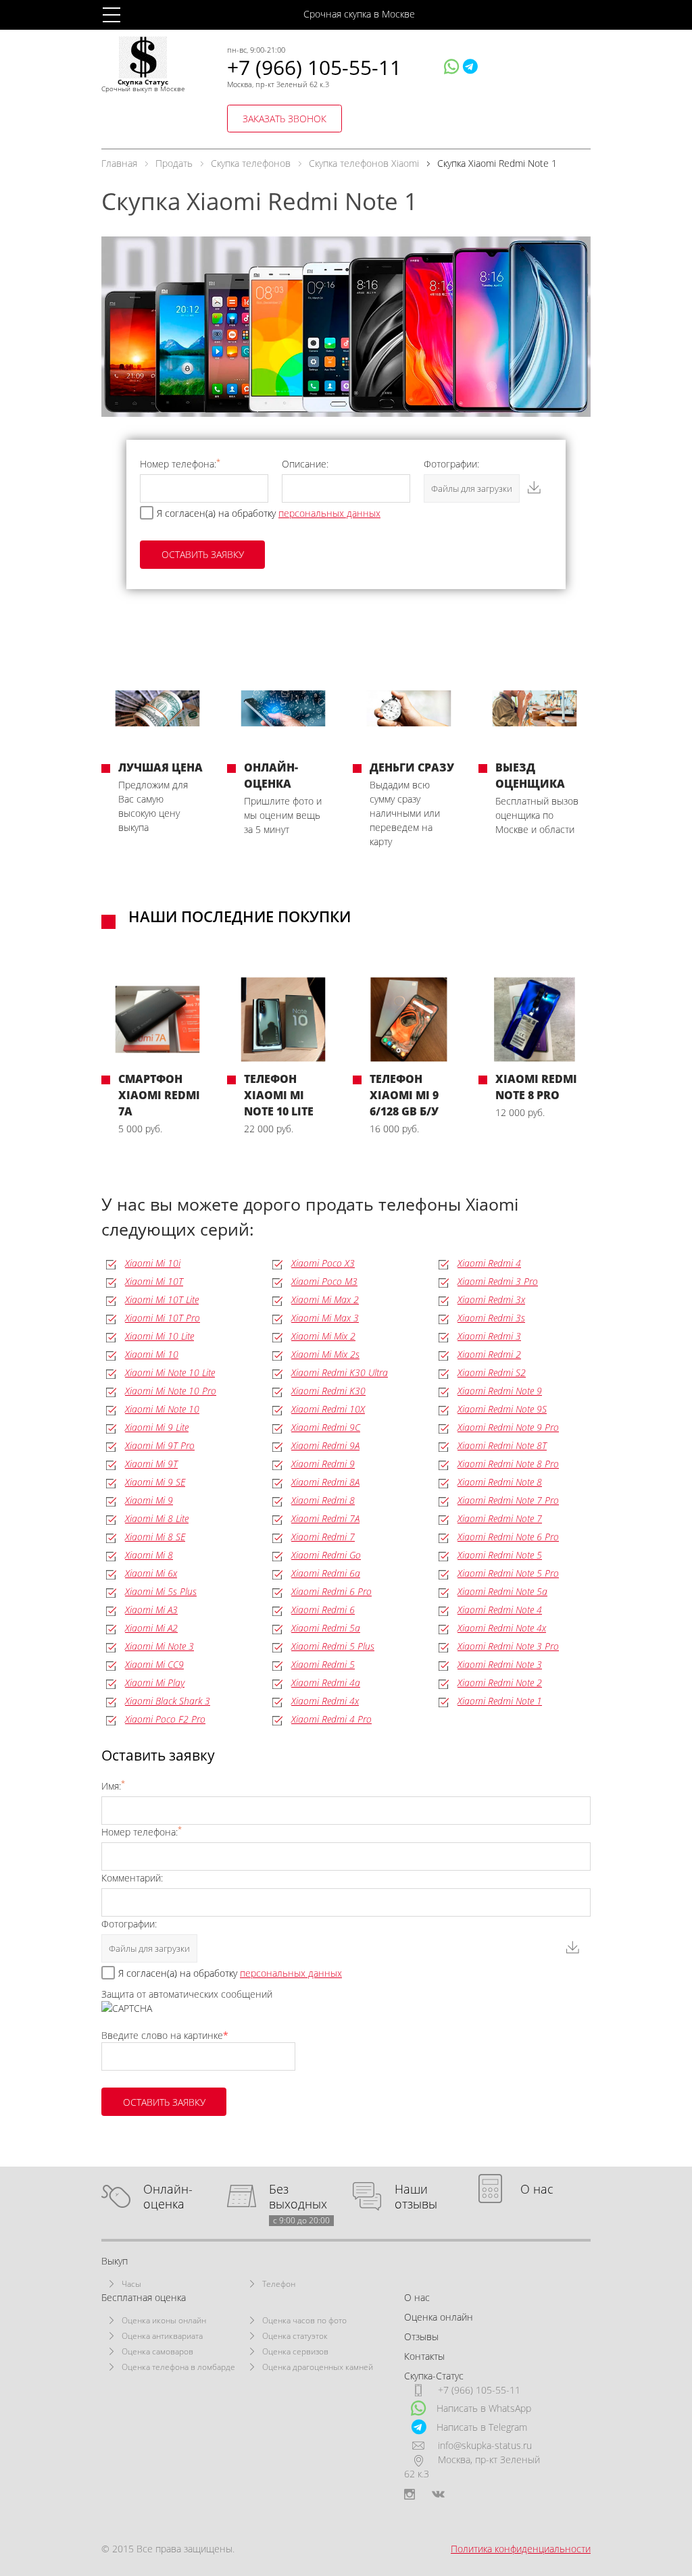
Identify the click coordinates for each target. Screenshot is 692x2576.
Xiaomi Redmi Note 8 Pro (508, 1464)
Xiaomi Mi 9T (151, 1464)
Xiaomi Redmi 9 (323, 1464)
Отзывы (421, 2337)
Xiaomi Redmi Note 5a (502, 1591)
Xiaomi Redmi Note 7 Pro (508, 1500)
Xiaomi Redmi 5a (326, 1628)
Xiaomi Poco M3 (324, 1281)
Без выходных (299, 2197)
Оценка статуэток (295, 2336)
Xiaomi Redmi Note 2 (500, 1683)
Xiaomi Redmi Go (326, 1555)
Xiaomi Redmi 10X (328, 1409)
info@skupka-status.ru (485, 2445)
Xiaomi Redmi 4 (489, 1263)
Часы (131, 2284)
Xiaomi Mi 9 (149, 1500)
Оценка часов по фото (304, 2320)
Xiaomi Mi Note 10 (162, 1409)
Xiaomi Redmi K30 (328, 1391)
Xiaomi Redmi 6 (323, 1610)
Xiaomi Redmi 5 (323, 1664)
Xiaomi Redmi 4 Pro (331, 1719)
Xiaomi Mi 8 (149, 1555)
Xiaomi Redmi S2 (492, 1372)
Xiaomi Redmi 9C (326, 1427)
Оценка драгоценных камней (318, 2367)
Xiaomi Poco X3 (323, 1263)
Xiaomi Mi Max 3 (325, 1318)
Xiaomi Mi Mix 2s (325, 1354)
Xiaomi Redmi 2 (489, 1354)
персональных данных (329, 513)
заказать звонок (285, 119)
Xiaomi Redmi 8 (323, 1500)
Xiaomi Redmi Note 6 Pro (508, 1537)
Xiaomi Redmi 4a (326, 1683)
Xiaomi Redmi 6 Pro (331, 1591)
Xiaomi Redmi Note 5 (500, 1555)
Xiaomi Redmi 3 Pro (498, 1281)
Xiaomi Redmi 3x (491, 1299)
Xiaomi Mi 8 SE (155, 1537)
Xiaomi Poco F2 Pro (165, 1719)
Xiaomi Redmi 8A (325, 1482)
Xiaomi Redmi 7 (323, 1537)
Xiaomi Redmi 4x (325, 1701)
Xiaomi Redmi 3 (489, 1336)
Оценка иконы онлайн (164, 2320)
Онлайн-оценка (168, 2197)
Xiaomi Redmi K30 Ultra (340, 1372)
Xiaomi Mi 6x (151, 1573)
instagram (410, 2494)
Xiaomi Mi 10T (154, 1281)
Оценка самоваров (157, 2351)
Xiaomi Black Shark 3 (168, 1701)
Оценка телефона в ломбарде (178, 2367)
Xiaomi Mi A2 (151, 1628)
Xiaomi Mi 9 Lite (157, 1427)
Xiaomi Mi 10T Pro (163, 1318)
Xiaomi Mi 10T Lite (162, 1299)
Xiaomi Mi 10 (152, 1354)
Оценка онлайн (439, 2317)
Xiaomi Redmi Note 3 (500, 1664)
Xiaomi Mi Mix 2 (323, 1336)
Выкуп (115, 2261)
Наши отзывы (416, 2197)
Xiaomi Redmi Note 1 (500, 1701)
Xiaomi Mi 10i (153, 1263)
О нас (537, 2189)
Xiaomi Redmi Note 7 (500, 1518)
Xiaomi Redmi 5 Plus (333, 1646)
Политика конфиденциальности (521, 2549)
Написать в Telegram (482, 2427)
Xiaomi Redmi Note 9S (502, 1409)
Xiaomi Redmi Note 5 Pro (508, 1573)
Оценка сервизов (295, 2351)
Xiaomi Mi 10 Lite (159, 1336)
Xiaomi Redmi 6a (326, 1573)
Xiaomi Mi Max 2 (325, 1299)
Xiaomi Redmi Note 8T (502, 1445)
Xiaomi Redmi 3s (491, 1318)
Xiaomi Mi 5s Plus (161, 1591)
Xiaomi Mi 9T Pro (160, 1445)
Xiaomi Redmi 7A (325, 1518)
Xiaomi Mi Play (155, 1683)
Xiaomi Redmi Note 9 (500, 1391)
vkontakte (438, 2494)
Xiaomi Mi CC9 (154, 1664)
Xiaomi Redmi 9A (325, 1445)
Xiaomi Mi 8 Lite (157, 1518)
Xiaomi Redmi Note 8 (500, 1482)
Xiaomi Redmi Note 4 (500, 1610)
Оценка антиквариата (162, 2336)
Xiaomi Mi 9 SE (155, 1482)
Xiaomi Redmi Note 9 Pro (508, 1427)
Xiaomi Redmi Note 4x (502, 1628)
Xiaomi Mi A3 (151, 1610)
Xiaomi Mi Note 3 (159, 1646)
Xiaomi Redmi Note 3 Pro (508, 1646)
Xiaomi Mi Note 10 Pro (171, 1391)
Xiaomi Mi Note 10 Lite (170, 1372)
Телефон (279, 2284)
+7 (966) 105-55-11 (314, 67)
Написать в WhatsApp (484, 2408)
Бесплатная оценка (144, 2297)
